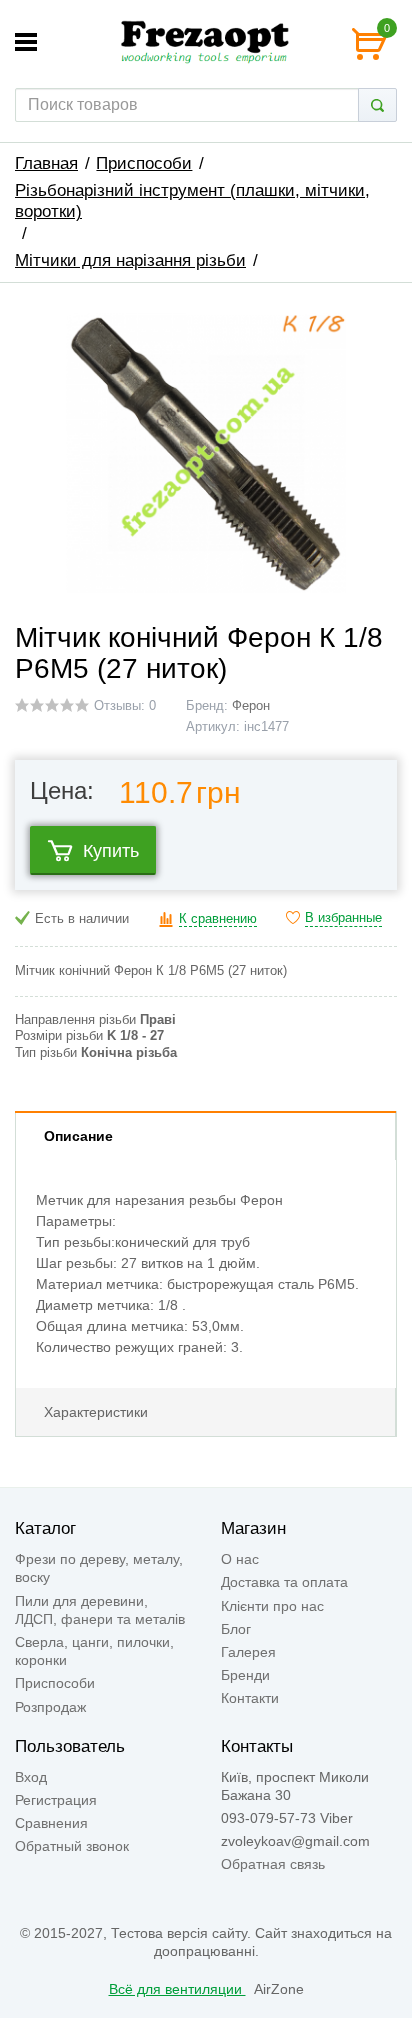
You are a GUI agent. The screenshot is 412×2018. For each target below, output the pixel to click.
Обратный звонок (72, 1846)
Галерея (248, 1652)
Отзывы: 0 (125, 706)
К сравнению (218, 919)
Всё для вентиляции (177, 1989)
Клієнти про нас (272, 1606)
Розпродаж (50, 1707)
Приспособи (144, 163)
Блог (236, 1629)
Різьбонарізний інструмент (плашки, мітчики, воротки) (192, 201)
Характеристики (96, 1412)
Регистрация (56, 1800)
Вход (31, 1777)
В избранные (343, 918)
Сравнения (51, 1823)
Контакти (250, 1698)
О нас (240, 1559)
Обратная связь (273, 1864)
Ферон (251, 706)
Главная (46, 163)
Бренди (245, 1675)
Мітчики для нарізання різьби (130, 260)
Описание (78, 1136)
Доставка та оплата (284, 1582)
